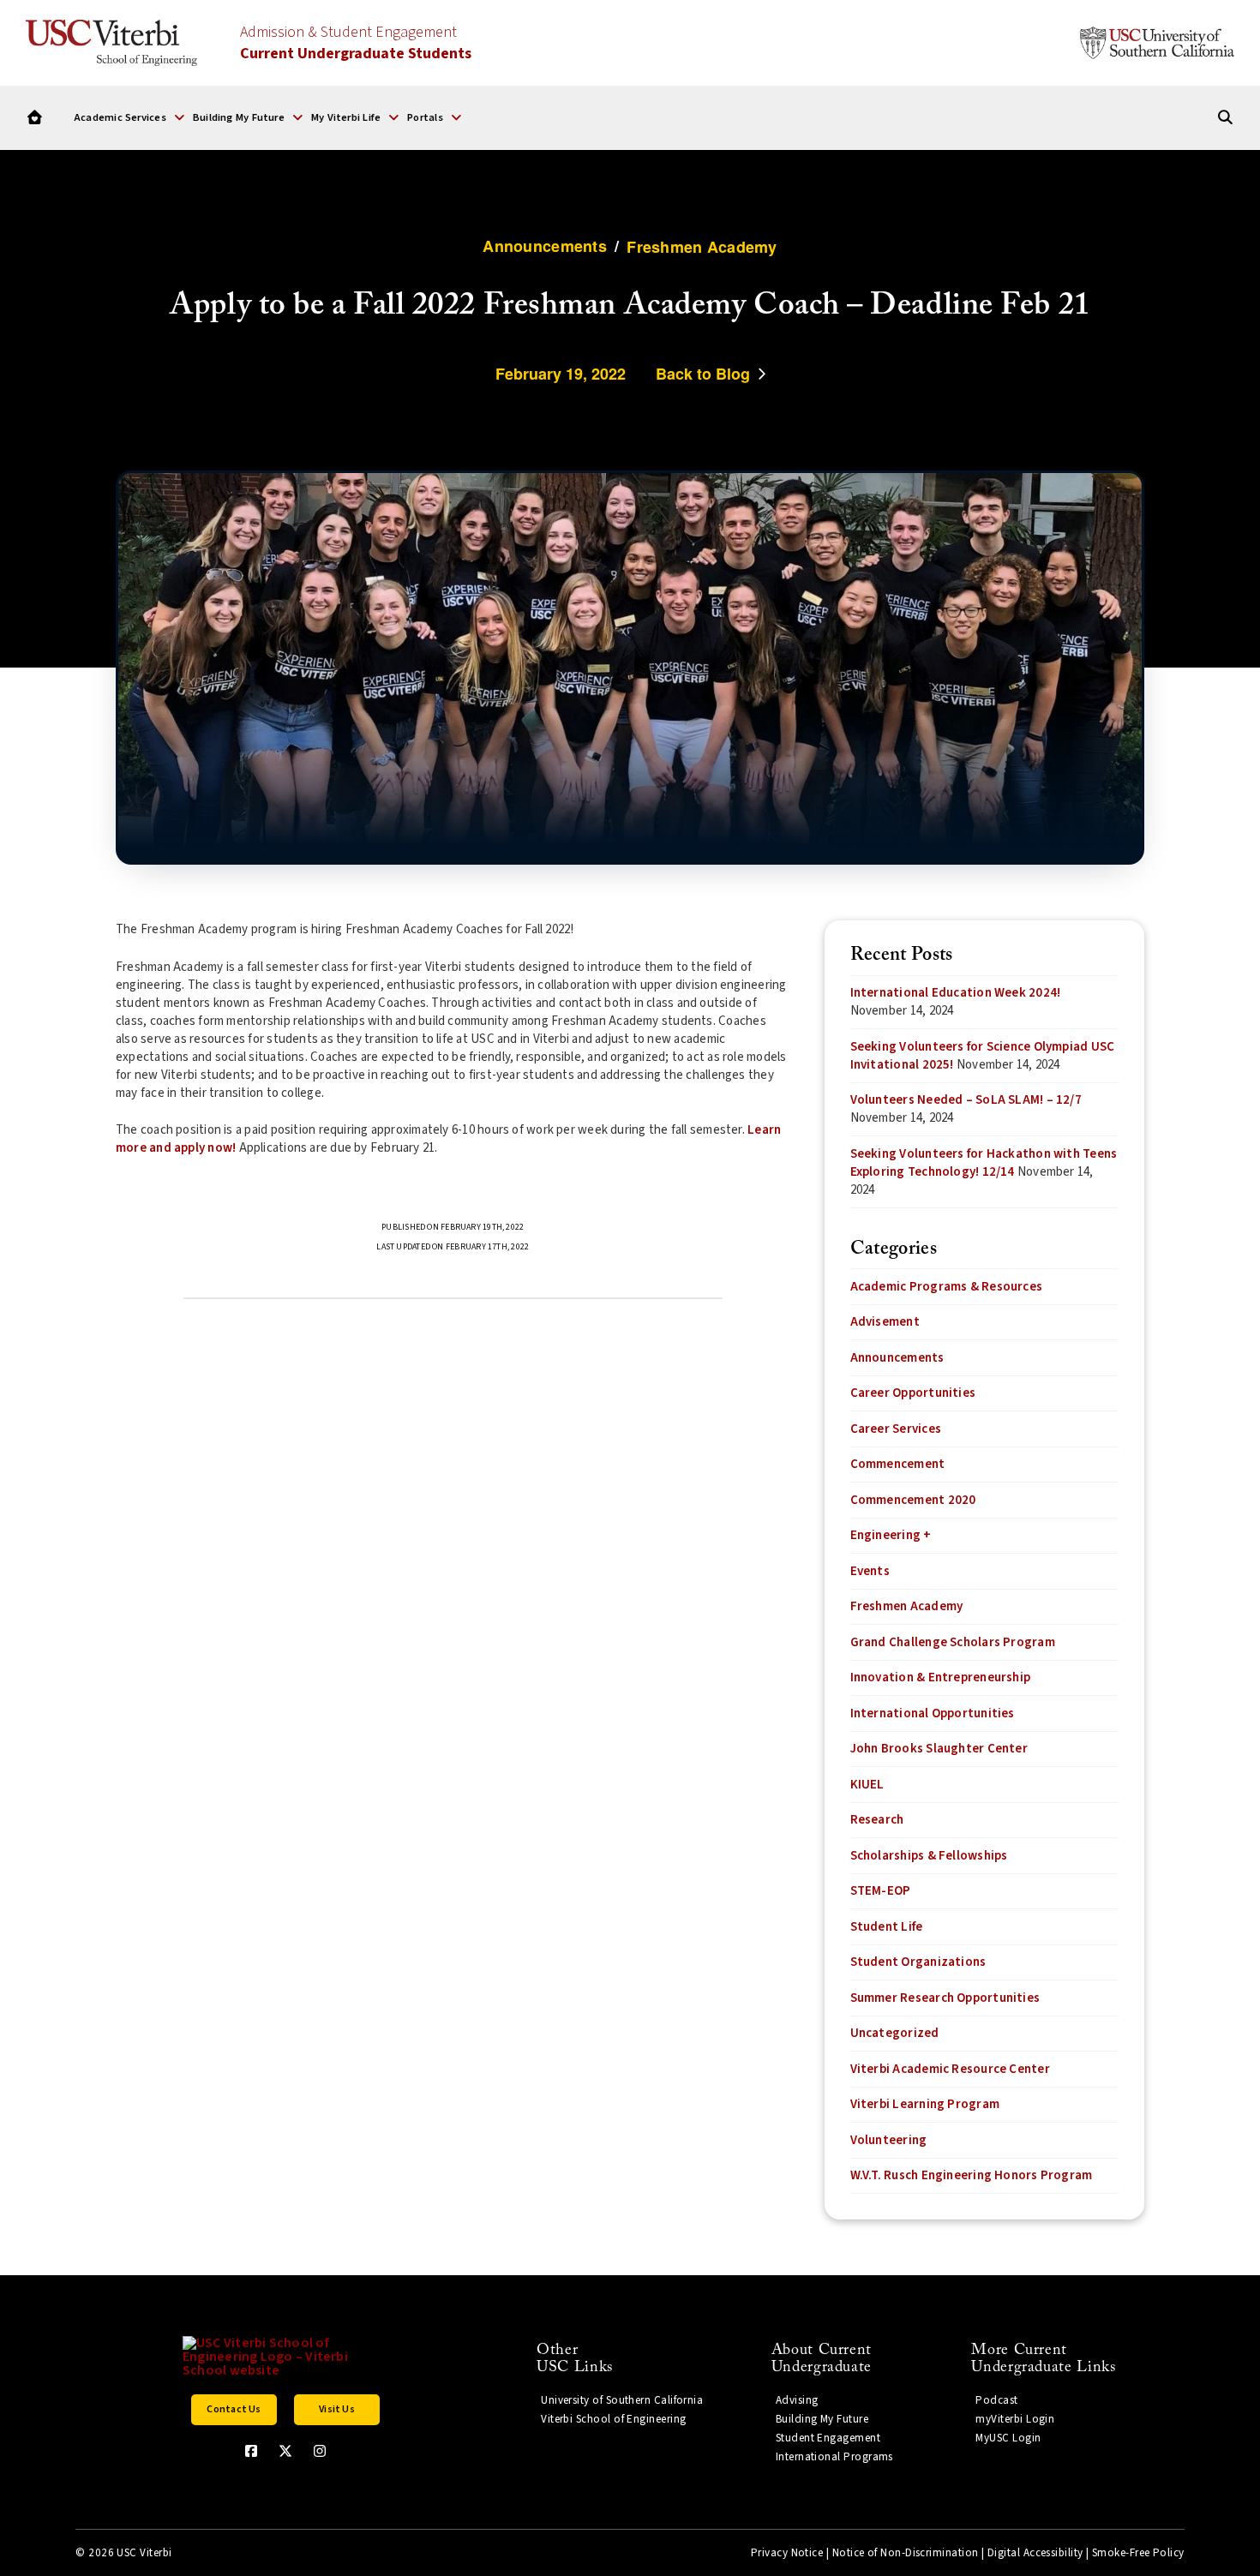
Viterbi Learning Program (925, 2104)
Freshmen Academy (907, 1606)
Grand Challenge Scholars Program (953, 1642)
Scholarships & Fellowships (929, 1856)
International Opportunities (933, 1713)
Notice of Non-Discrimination (906, 2553)
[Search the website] (1225, 118)
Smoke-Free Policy (1138, 2553)
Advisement (885, 1322)
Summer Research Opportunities (945, 1998)
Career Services (896, 1429)
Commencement (898, 1464)
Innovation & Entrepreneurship (941, 1677)
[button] (129, 117)
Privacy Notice (787, 2553)
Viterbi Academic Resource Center (950, 2069)
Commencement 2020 (913, 1500)
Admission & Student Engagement (356, 43)
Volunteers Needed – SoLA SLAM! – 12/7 (966, 1100)
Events (870, 1571)
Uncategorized (895, 2033)
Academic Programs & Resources (947, 1287)
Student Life (887, 1927)
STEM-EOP (881, 1891)
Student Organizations (918, 1962)
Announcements (897, 1358)
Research (877, 1820)
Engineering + (891, 1535)
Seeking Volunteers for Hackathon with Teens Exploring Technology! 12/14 (984, 1163)
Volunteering (889, 2140)
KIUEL (867, 1785)
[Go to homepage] (35, 118)
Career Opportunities (913, 1393)
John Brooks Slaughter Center (939, 1749)
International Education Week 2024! (956, 993)
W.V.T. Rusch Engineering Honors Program (972, 2175)
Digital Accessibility (1035, 2553)
